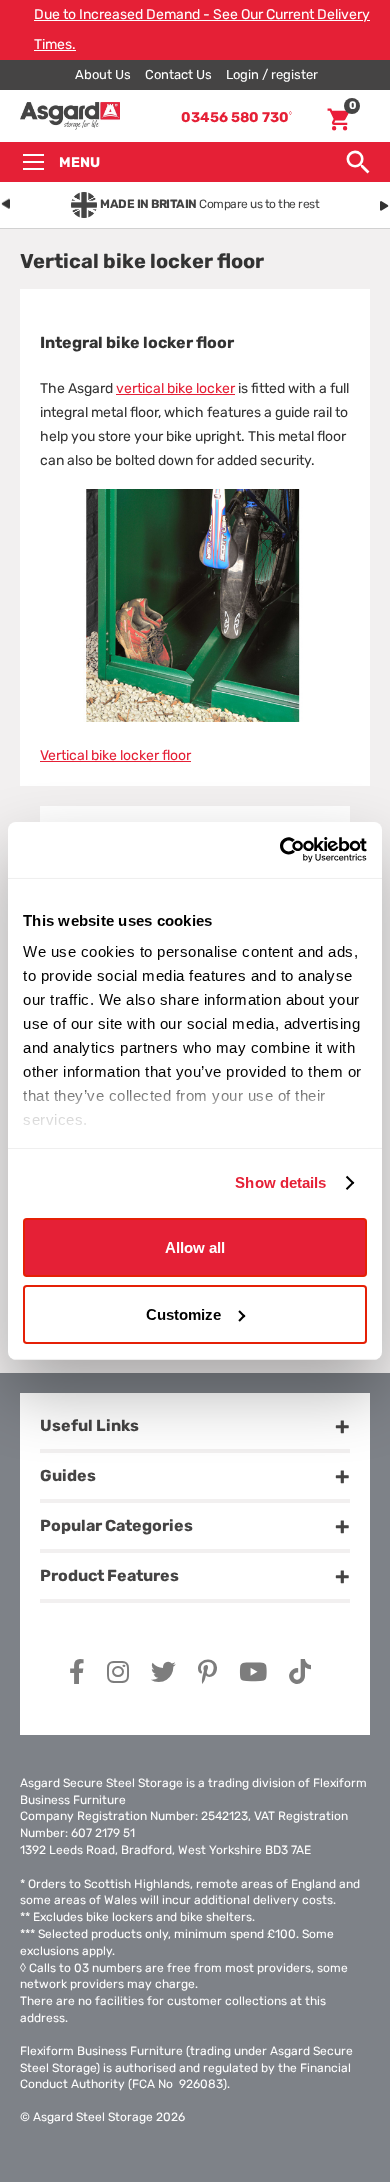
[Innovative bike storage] (195, 717)
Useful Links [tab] (89, 1425)
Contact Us (178, 74)
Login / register (272, 74)
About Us (103, 74)
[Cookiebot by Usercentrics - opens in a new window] (280, 850)
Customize (183, 1314)
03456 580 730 (236, 117)
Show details (280, 1182)
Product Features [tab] (109, 1575)
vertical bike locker (175, 388)
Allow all (195, 1246)
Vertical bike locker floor (115, 755)
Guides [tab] (68, 1475)
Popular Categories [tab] (116, 1525)
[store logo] (70, 116)
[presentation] (6, 201)
